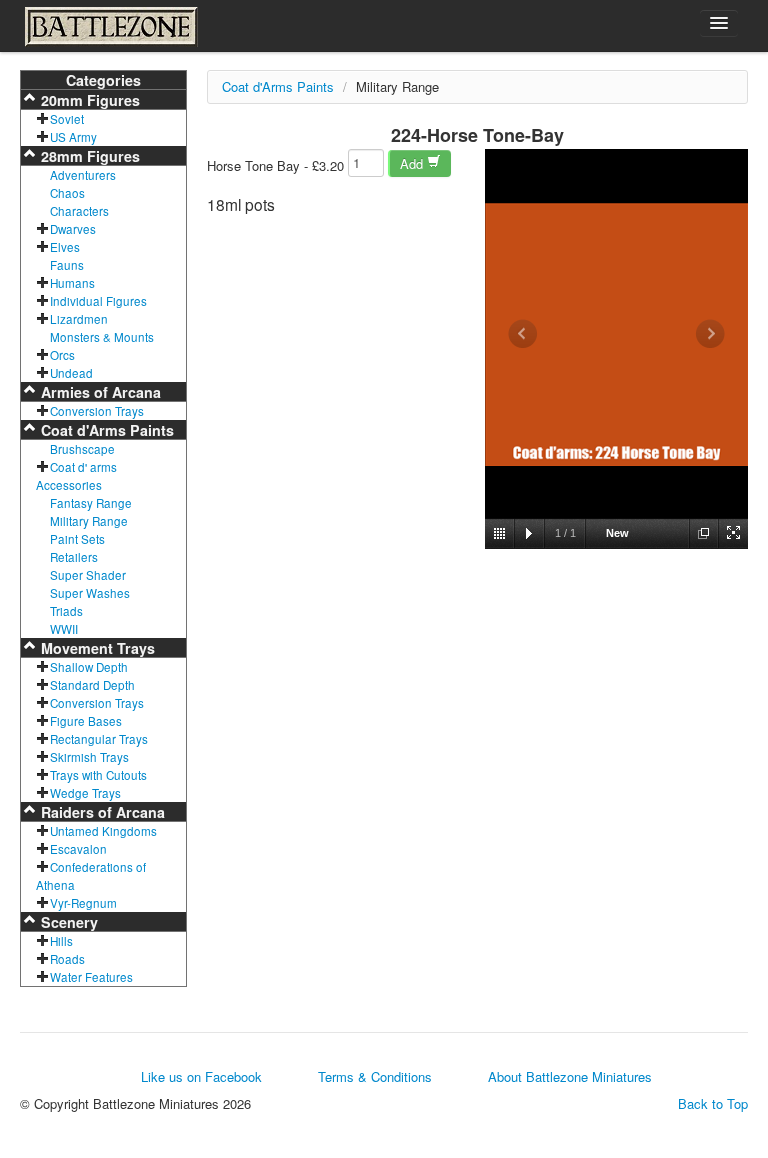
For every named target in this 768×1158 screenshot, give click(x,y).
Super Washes (90, 593)
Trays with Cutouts (98, 775)
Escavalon (78, 849)
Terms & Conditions (375, 1076)
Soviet (67, 119)
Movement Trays (96, 648)
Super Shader (88, 575)
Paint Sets (77, 539)
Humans (72, 283)
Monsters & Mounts (102, 337)
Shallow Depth (89, 667)
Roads (67, 959)
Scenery (67, 922)
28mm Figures (88, 156)
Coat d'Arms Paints (105, 430)
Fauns (67, 265)
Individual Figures (98, 301)
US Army (73, 137)
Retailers (74, 557)
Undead (71, 373)
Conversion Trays (97, 411)
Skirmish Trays (89, 757)
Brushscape (82, 449)
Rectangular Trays (99, 739)
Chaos (67, 193)
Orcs (62, 355)
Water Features (91, 977)
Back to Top (713, 1104)
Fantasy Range (91, 503)
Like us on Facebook (201, 1076)
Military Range (89, 521)
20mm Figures (88, 100)
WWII (64, 629)
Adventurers (83, 175)
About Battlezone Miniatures (570, 1076)
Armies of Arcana (99, 392)
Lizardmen (79, 319)
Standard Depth (92, 685)
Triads (66, 611)
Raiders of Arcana (101, 812)
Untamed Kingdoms (103, 831)
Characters (79, 211)
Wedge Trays (85, 793)
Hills (61, 941)
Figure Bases (86, 721)
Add (413, 163)
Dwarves (73, 229)
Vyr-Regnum (83, 903)
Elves (65, 247)
